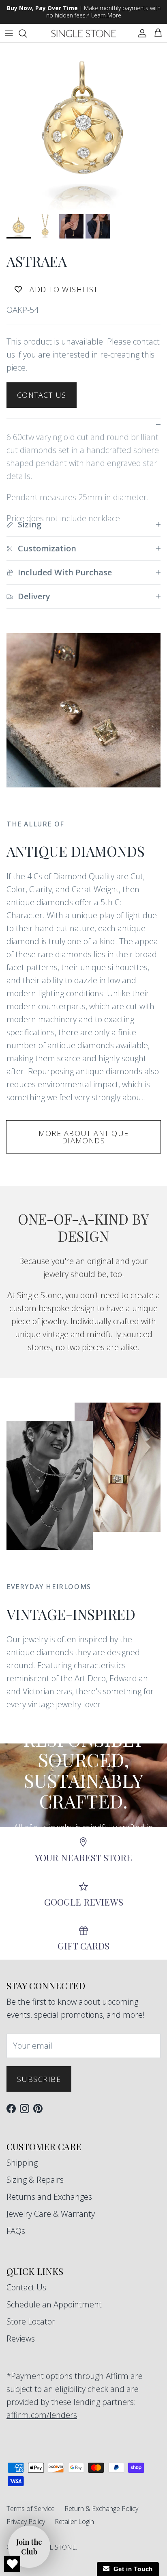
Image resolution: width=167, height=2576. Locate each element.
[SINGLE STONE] (84, 33)
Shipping (22, 2163)
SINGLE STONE (53, 2547)
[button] (29, 2547)
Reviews (21, 2339)
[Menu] (9, 33)
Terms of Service (31, 2509)
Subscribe (39, 2079)
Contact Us (42, 395)
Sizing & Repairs (35, 2180)
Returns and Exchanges (49, 2197)
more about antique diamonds (84, 1137)
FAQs (16, 2231)
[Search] (27, 33)
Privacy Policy (26, 2522)
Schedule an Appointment (54, 2304)
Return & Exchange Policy (101, 2509)
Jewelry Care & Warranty (51, 2214)
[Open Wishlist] (12, 2564)
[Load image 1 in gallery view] (83, 126)
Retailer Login (74, 2522)
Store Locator (31, 2321)
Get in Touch (131, 2569)
